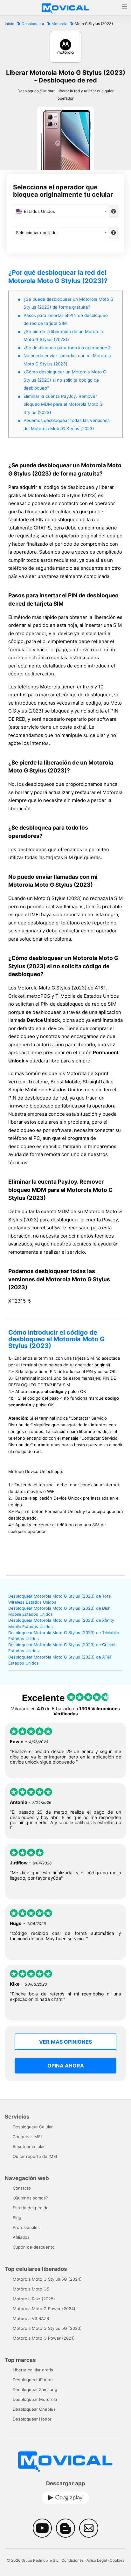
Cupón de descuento (34, 2247)
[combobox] (61, 211)
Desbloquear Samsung (35, 2389)
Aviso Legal (97, 2560)
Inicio (10, 24)
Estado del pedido (31, 2208)
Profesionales (26, 2227)
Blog (17, 2218)
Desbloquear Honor (32, 2419)
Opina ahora (66, 2066)
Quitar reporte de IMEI (35, 2156)
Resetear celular (29, 2146)
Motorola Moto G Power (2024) (44, 2309)
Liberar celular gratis (33, 2370)
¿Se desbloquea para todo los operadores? (67, 348)
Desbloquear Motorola (35, 2399)
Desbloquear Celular (33, 2127)
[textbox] (61, 211)
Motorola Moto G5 (31, 2289)
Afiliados (21, 2237)
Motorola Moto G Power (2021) (44, 2338)
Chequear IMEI (27, 2137)
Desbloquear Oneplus (34, 2409)
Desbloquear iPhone (33, 2380)
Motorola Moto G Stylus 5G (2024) (47, 2279)
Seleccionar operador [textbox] (37, 233)
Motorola (59, 24)
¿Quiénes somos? (30, 2198)
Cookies (117, 2560)
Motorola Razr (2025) (34, 2299)
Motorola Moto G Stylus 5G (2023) (47, 2328)
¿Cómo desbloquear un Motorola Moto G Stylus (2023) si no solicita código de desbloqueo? (65, 380)
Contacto (22, 2188)
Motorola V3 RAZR (31, 2318)
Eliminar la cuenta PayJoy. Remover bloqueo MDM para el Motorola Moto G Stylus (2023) (63, 404)
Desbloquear (33, 24)
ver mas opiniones (65, 2042)
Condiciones (72, 2560)
